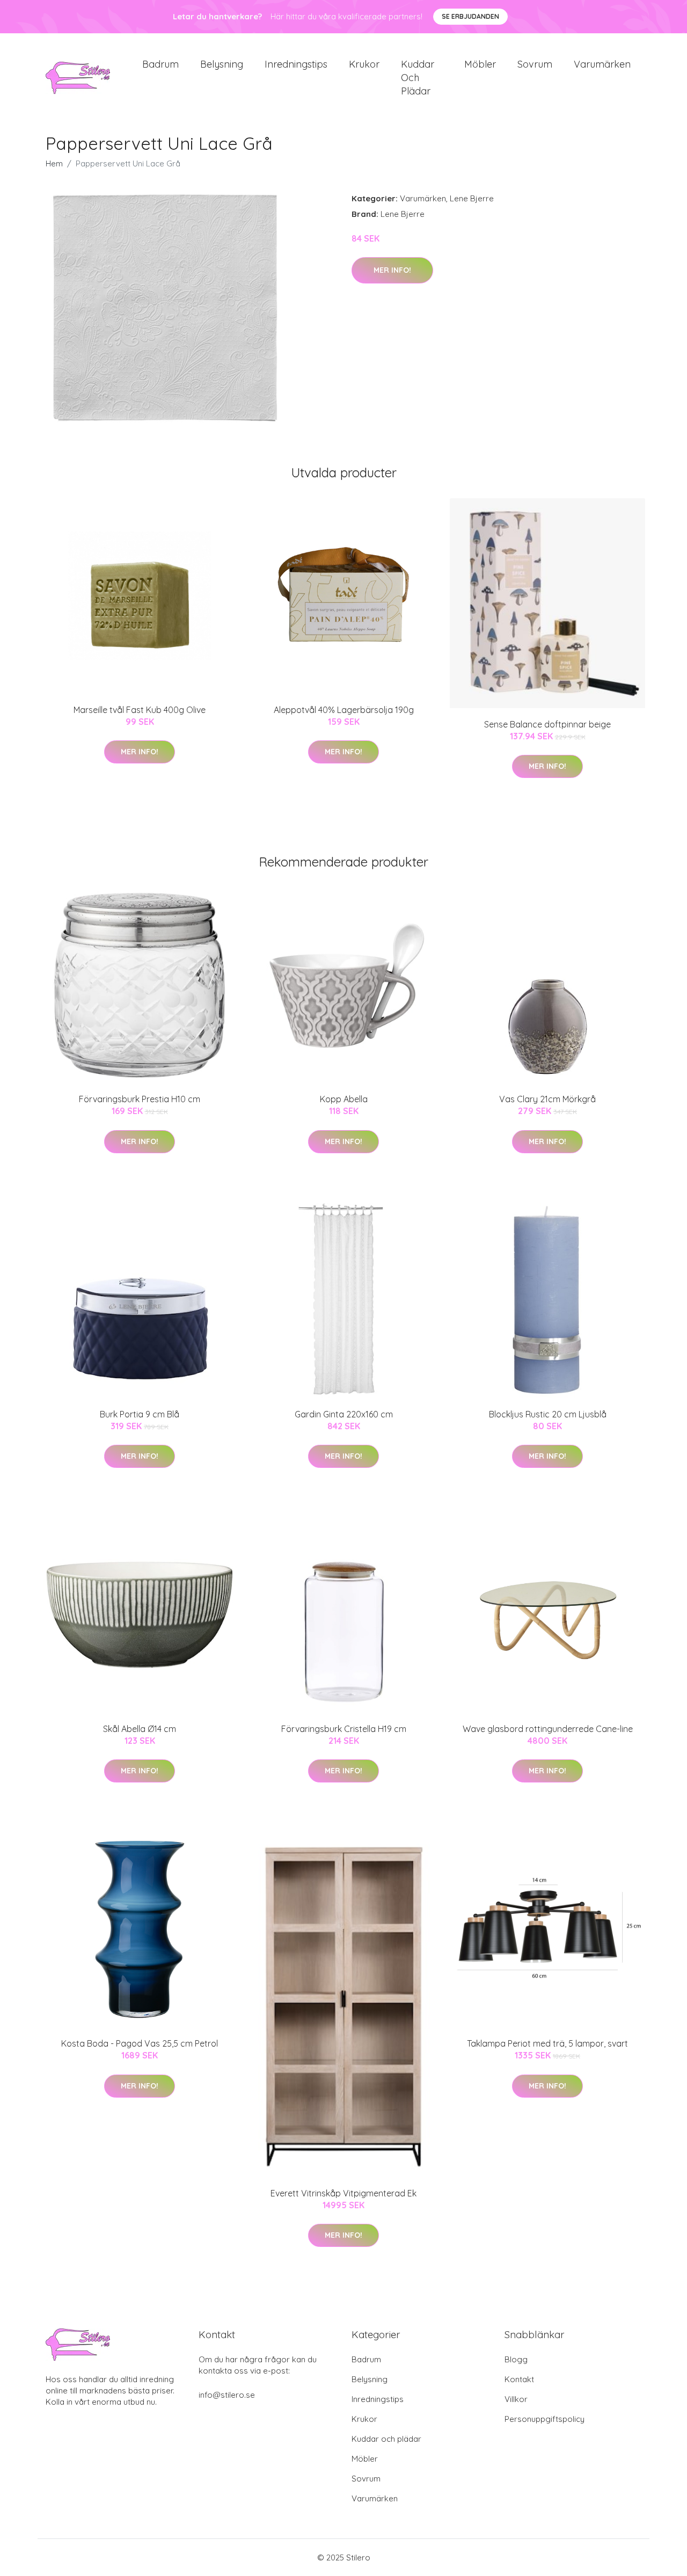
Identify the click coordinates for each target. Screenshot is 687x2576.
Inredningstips (296, 64)
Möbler (480, 64)
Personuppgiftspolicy (545, 2419)
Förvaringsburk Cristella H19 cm (344, 1729)
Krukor (364, 64)
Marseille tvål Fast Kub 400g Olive (140, 710)
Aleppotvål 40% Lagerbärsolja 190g (344, 710)
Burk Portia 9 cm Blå (140, 1414)
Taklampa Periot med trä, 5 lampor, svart (547, 2043)
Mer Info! (392, 270)
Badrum (160, 64)
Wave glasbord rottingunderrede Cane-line (548, 1729)
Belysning (222, 64)
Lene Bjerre (472, 198)
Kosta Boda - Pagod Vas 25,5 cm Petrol (140, 2043)
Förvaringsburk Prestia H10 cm (140, 1099)
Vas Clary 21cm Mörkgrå (547, 1099)
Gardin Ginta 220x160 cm (344, 1414)
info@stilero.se (227, 2395)
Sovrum (535, 64)
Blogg (516, 2359)
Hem (54, 163)
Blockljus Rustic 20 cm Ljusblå (548, 1414)
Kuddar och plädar (418, 78)
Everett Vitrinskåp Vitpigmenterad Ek (343, 2193)
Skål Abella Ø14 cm (140, 1729)
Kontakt (519, 2379)
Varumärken (602, 64)
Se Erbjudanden (470, 16)
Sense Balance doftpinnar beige (547, 724)
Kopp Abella (344, 1099)
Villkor (516, 2399)
